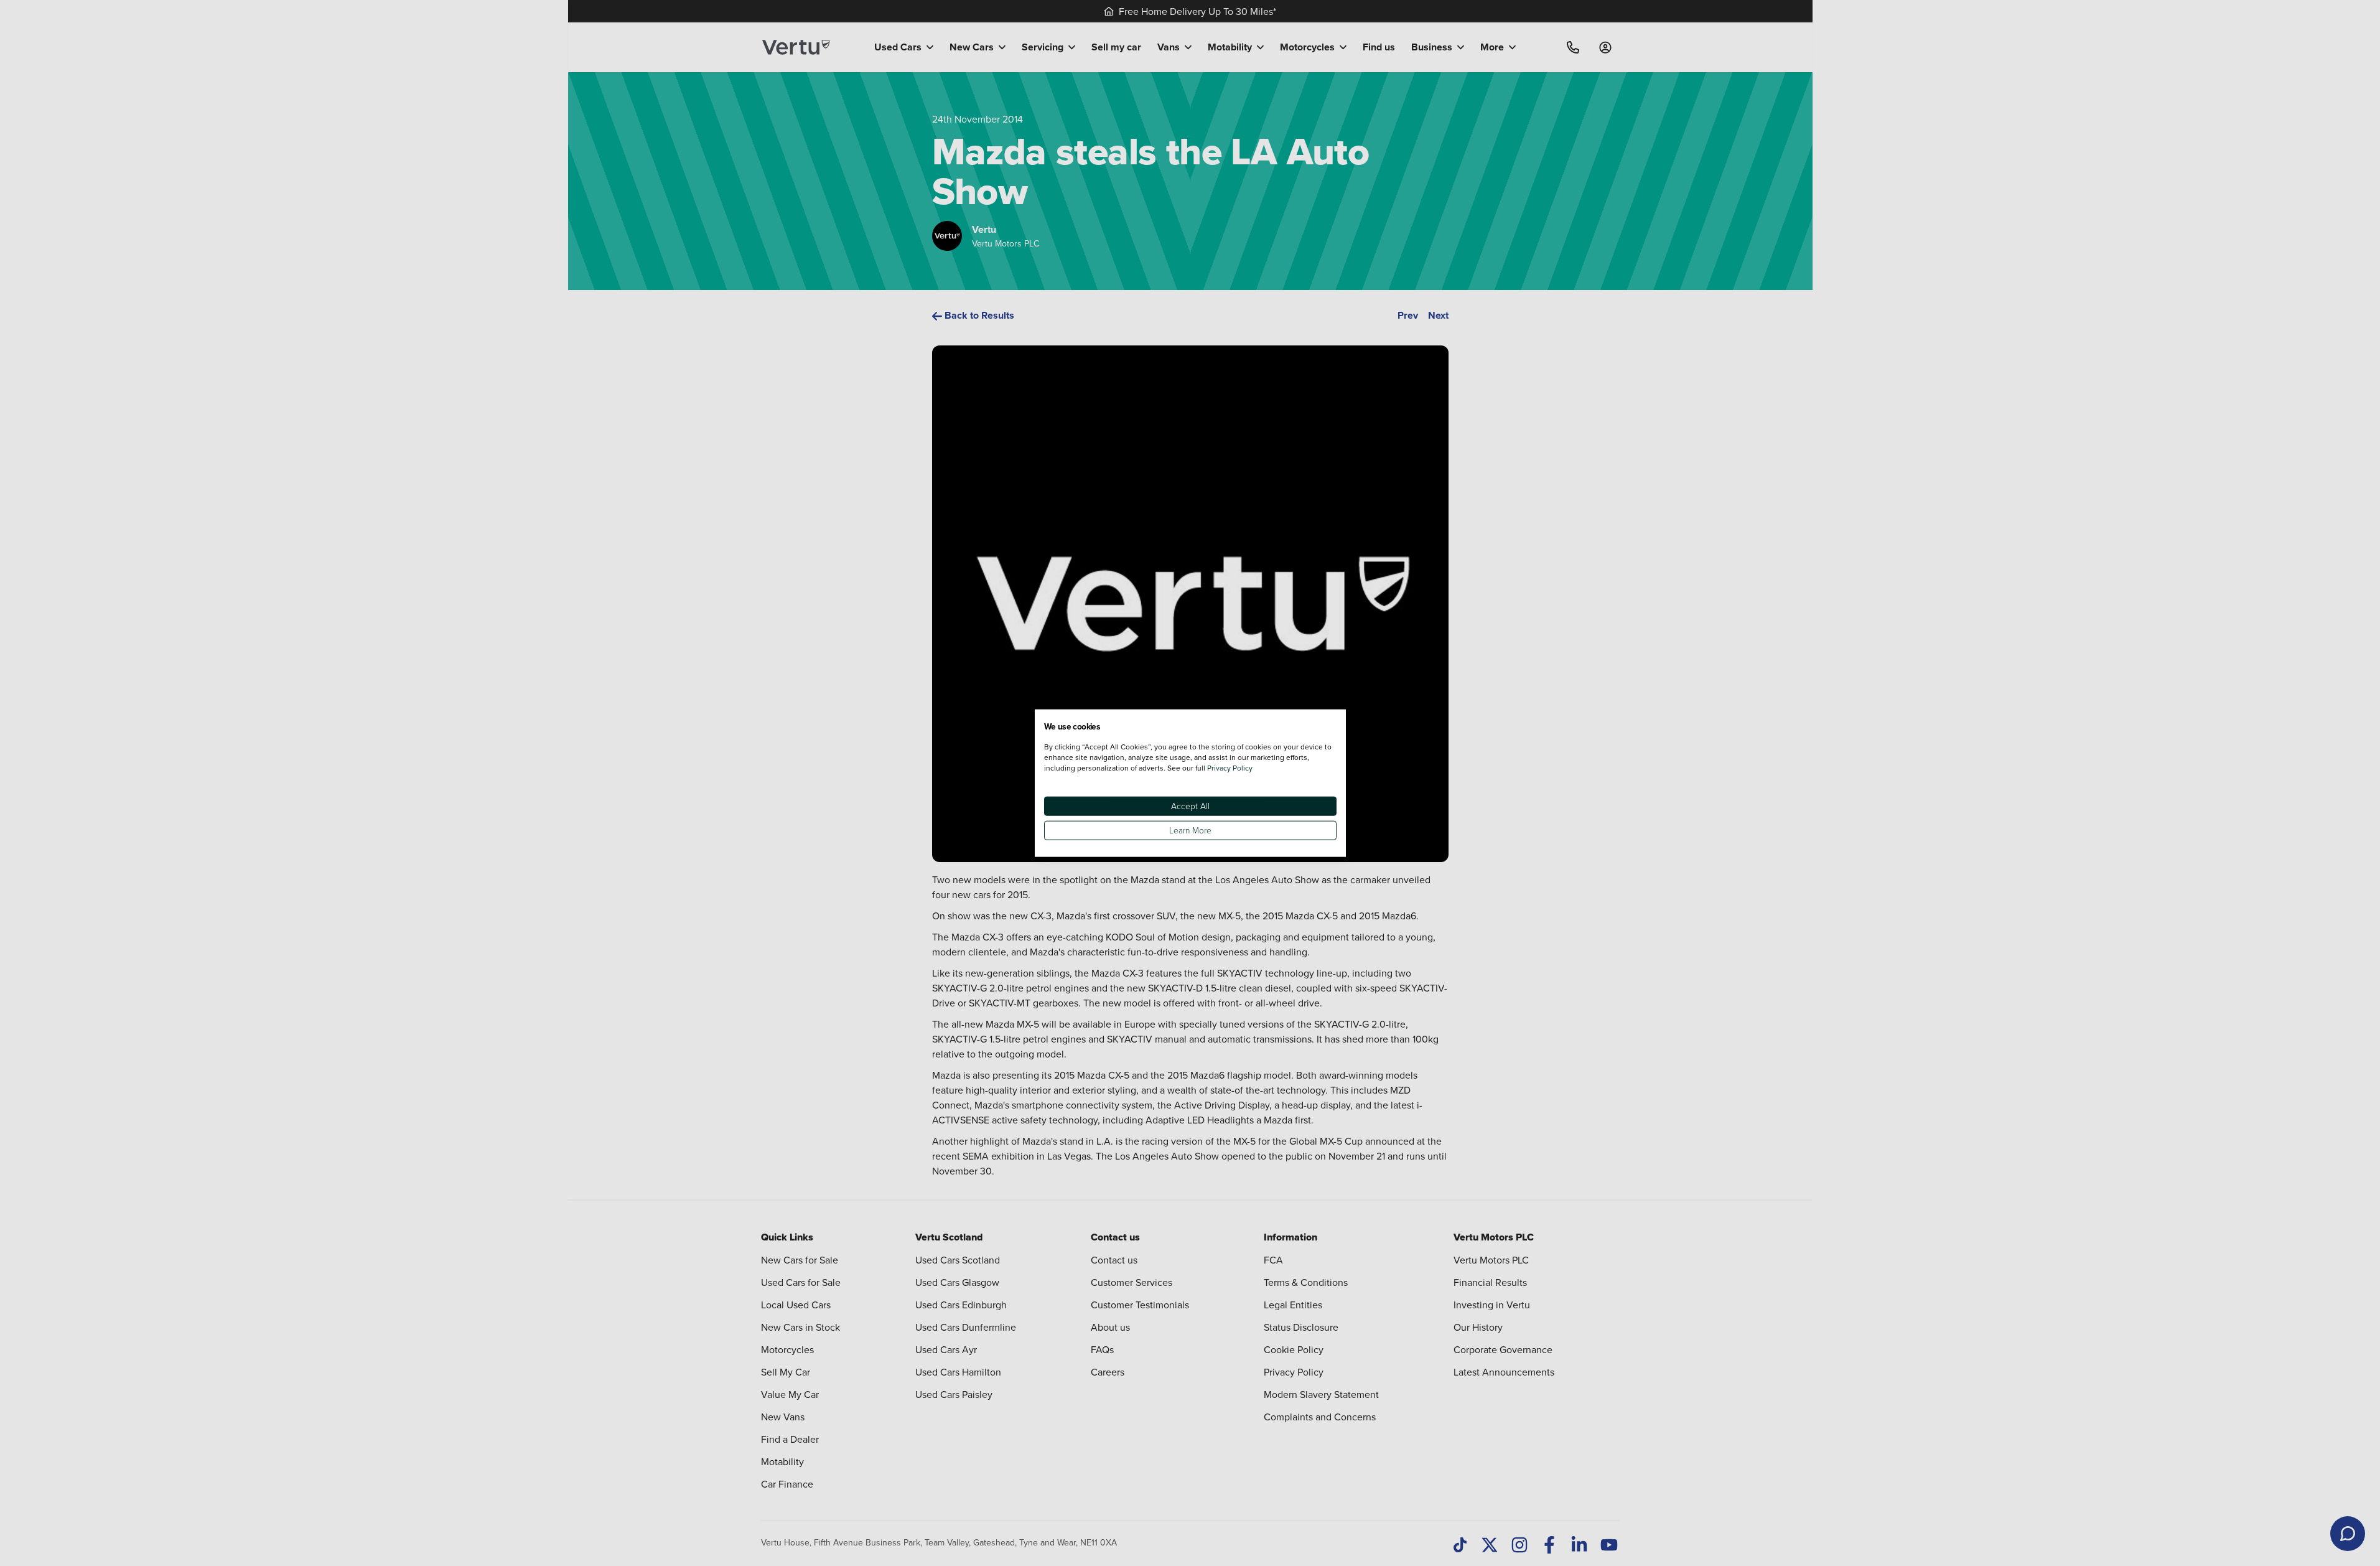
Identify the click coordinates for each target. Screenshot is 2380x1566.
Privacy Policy (1230, 767)
